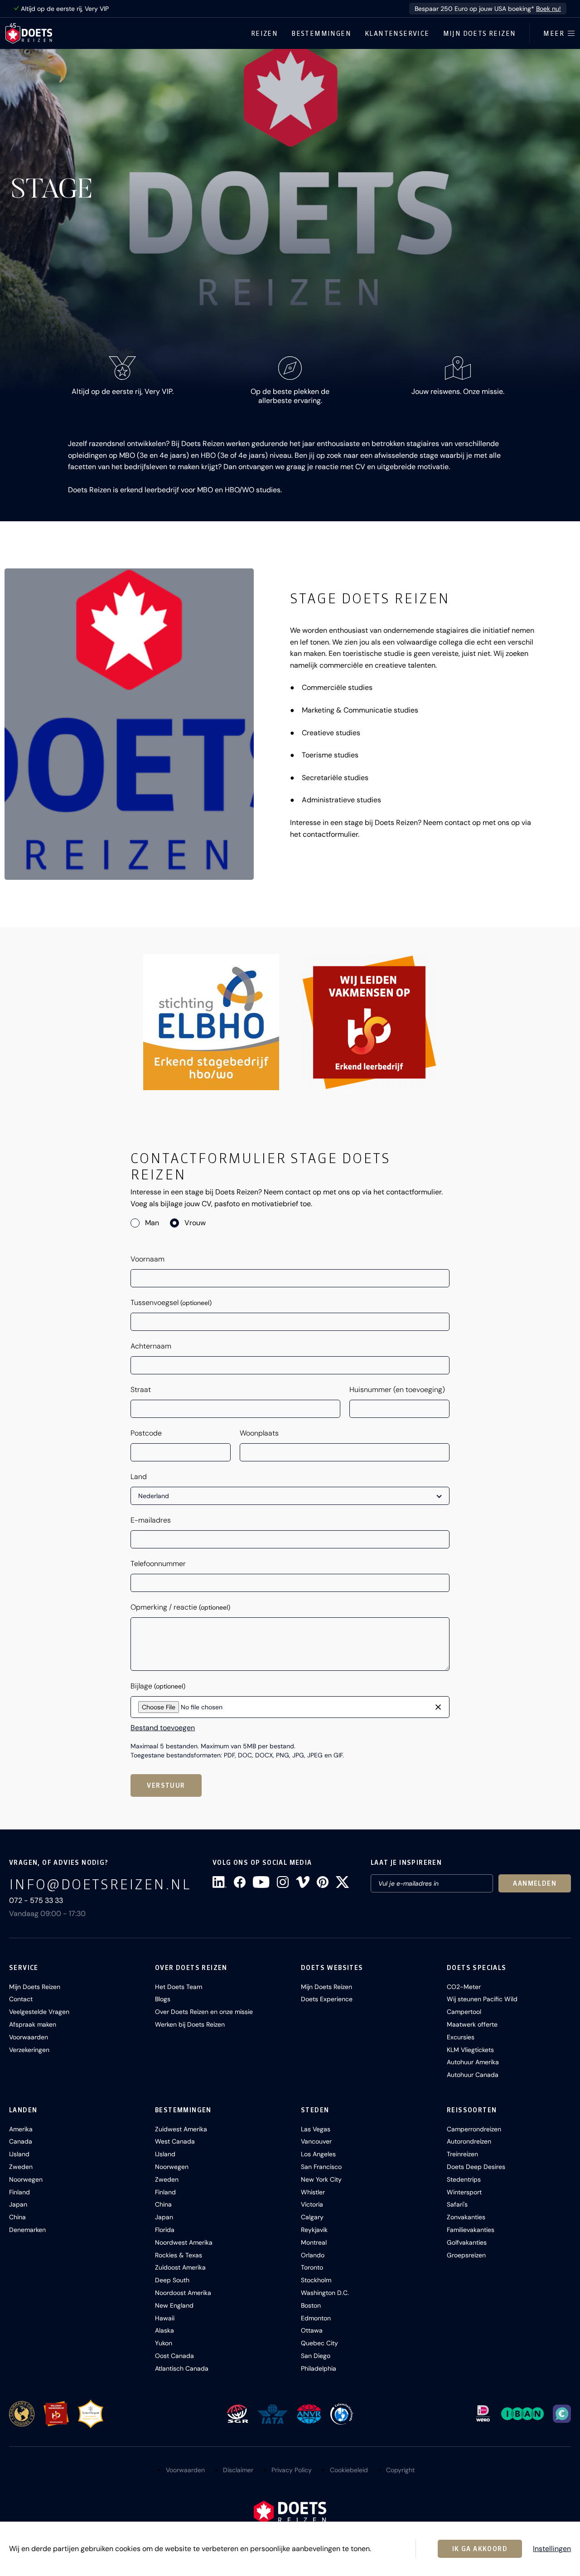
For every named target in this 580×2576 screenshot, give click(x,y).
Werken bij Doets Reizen (190, 2024)
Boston (311, 2305)
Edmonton (316, 2318)
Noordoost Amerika (183, 2293)
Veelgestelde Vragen (39, 2012)
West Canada (175, 2141)
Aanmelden (535, 1883)
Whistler (313, 2192)
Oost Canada (174, 2356)
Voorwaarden (29, 2037)
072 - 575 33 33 (36, 1900)
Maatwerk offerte (472, 2024)
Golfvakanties (467, 2242)
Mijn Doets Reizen (480, 34)
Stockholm (316, 2280)
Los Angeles (318, 2154)
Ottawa (312, 2330)
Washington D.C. (325, 2293)
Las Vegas (316, 2129)
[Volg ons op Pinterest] (323, 1882)
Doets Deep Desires (476, 2167)
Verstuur (166, 1785)
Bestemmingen (321, 34)
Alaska (164, 2330)
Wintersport (464, 2192)
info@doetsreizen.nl (100, 1884)
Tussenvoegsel (171, 1303)
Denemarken (27, 2230)
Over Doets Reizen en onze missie (204, 2012)
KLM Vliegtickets (470, 2050)
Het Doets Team (179, 1987)
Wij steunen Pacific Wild (482, 1999)
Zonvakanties (466, 2217)
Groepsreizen (466, 2255)
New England (174, 2305)
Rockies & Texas (179, 2255)
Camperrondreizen (474, 2129)
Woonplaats (259, 1433)
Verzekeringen (29, 2050)
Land (139, 1477)
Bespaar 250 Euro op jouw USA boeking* (488, 9)
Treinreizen (462, 2154)
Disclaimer (238, 2470)
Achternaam (151, 1346)
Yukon (164, 2343)
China (17, 2217)
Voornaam (147, 1259)
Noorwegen (26, 2179)
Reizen (264, 34)
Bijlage (158, 1686)
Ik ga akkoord (480, 2549)
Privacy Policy (292, 2470)
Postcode (146, 1433)
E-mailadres (151, 1520)
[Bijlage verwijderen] (438, 1707)
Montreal (314, 2242)
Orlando (313, 2255)
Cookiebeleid (349, 2470)
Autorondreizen (469, 2141)
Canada (21, 2141)
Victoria (312, 2204)
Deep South (172, 2280)
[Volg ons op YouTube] (261, 1882)
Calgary (312, 2217)
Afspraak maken (33, 2024)
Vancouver (316, 2141)
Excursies (461, 2037)
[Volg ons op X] (342, 1882)
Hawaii (165, 2318)
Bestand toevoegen (163, 1728)
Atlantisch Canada (182, 2368)
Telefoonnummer (158, 1564)
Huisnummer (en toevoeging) (397, 1390)
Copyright (400, 2470)
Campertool (464, 2012)
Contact (21, 1999)
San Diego (316, 2356)
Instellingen (552, 2549)
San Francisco (321, 2167)
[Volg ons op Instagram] (283, 1882)
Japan (18, 2204)
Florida (165, 2230)
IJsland (19, 2154)
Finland (19, 2192)
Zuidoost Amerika (180, 2267)
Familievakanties (471, 2230)
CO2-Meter (464, 1987)
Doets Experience (327, 1999)
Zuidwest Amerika (181, 2129)
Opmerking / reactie (180, 1607)
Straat (141, 1390)
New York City (321, 2179)
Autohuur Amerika (473, 2062)
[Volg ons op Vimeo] (303, 1882)
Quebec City (319, 2343)
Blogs (163, 1999)
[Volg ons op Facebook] (240, 1882)
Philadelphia (319, 2368)
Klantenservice (397, 34)
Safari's (457, 2204)
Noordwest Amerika (184, 2242)
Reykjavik (314, 2230)
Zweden (21, 2167)
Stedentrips (464, 2179)
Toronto (312, 2267)
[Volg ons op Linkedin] (220, 1882)
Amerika (21, 2129)
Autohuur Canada (473, 2075)
